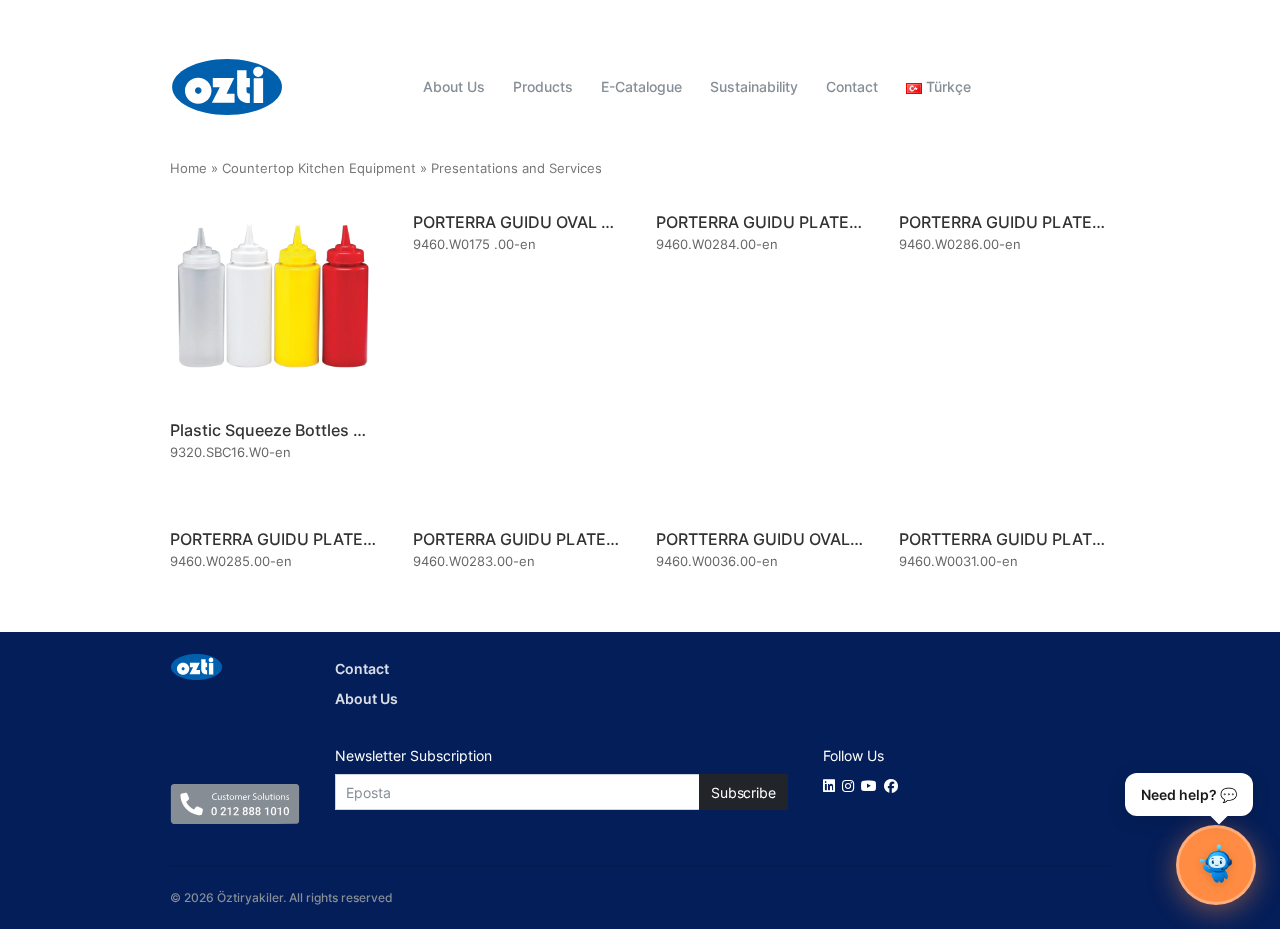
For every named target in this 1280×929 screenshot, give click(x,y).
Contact (852, 86)
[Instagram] (851, 785)
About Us (454, 86)
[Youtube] (872, 785)
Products (543, 86)
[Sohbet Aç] (1216, 865)
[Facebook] (894, 785)
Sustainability (754, 86)
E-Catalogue (641, 86)
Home (188, 168)
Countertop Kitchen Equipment (319, 168)
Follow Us (853, 755)
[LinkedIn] (832, 785)
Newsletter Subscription (413, 755)
